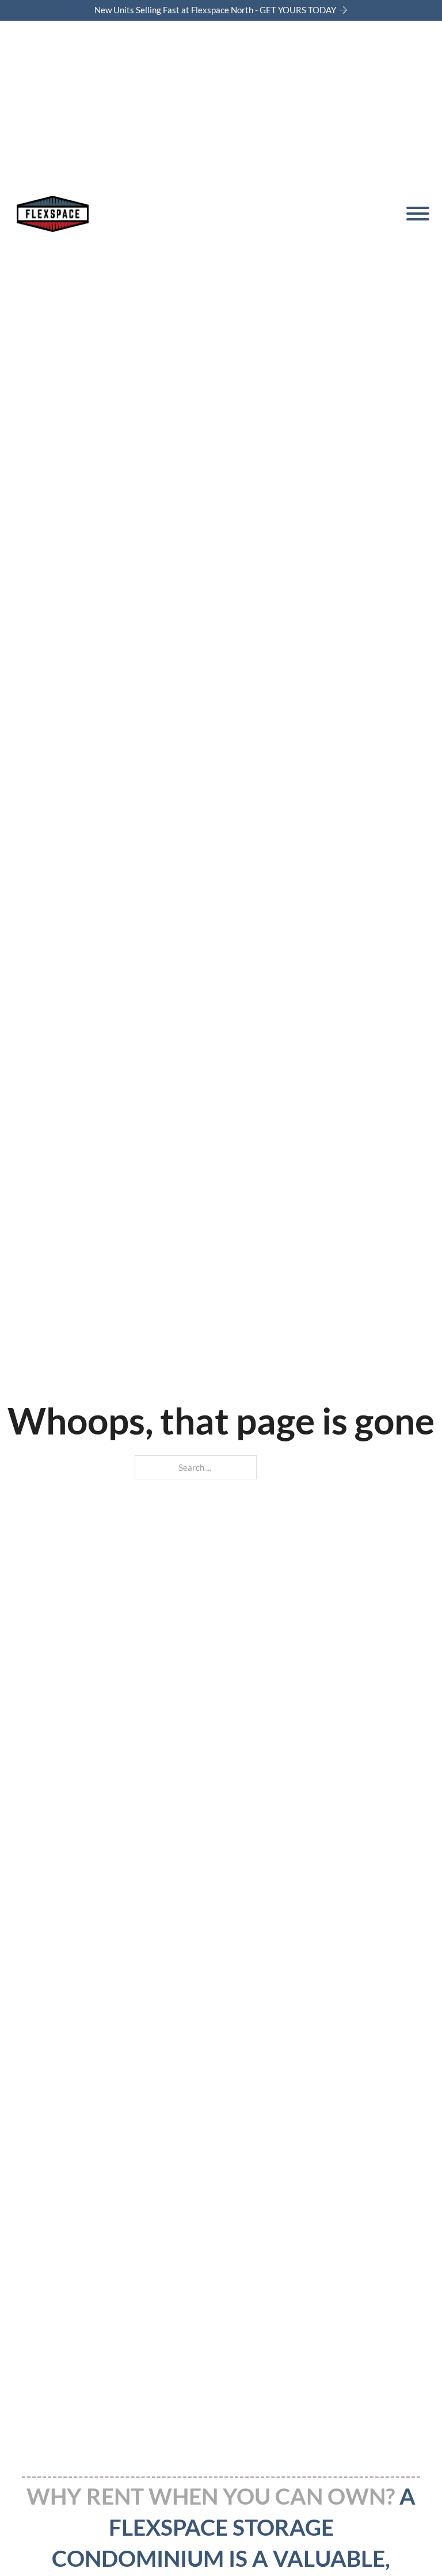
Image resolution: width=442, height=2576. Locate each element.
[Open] (416, 214)
